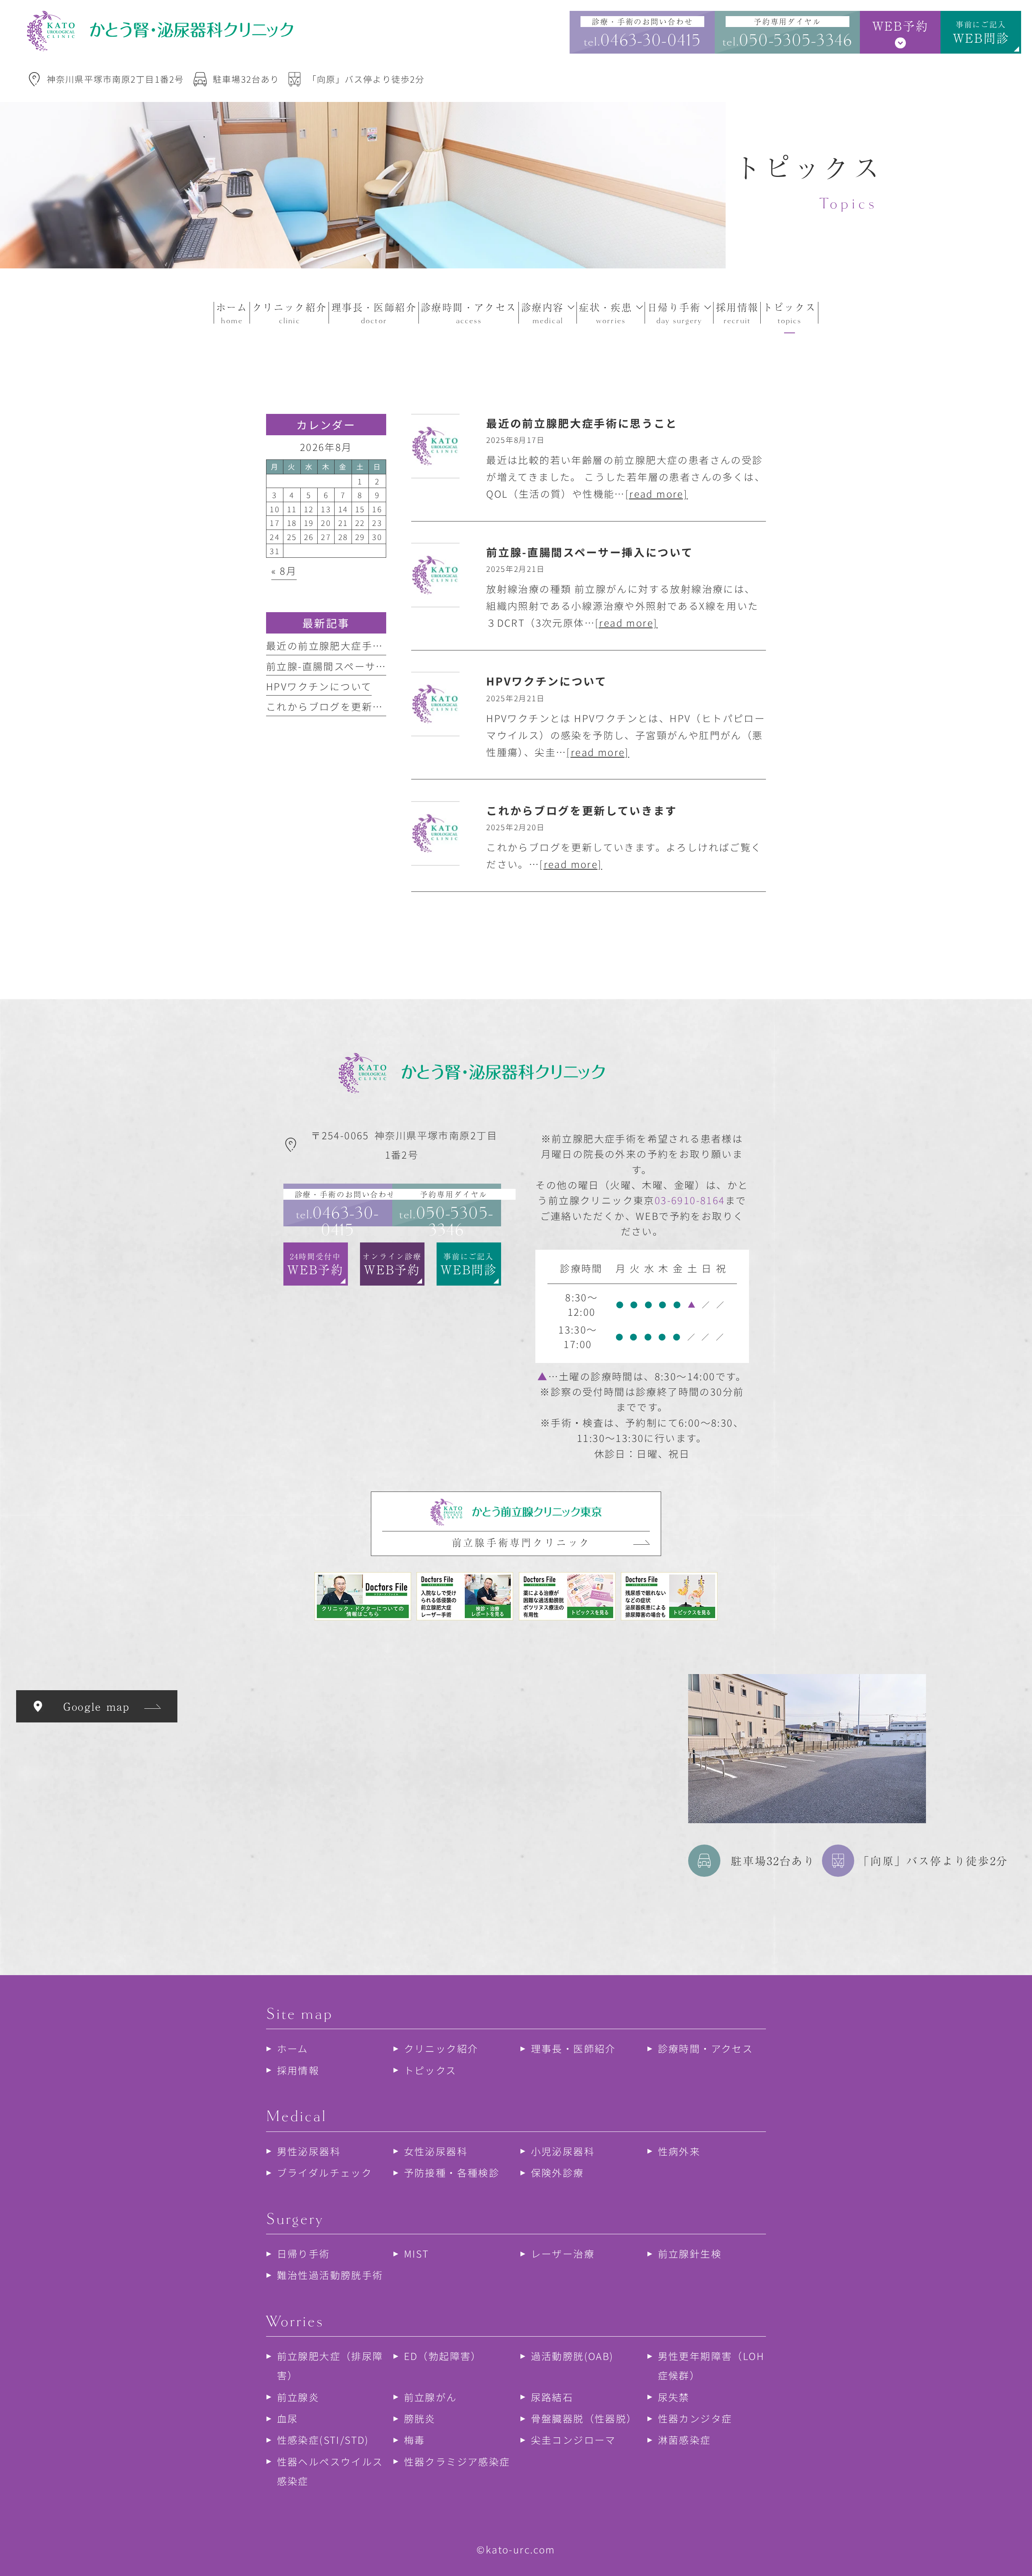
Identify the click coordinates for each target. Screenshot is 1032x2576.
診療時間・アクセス (706, 2048)
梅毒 (415, 2440)
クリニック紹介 (441, 2048)
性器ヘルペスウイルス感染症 (330, 2471)
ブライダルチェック (325, 2172)
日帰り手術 (304, 2253)
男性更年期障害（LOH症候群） (711, 2365)
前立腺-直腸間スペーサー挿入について (358, 666)
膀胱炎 (420, 2418)
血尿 (288, 2418)
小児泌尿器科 (563, 2151)
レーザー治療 (563, 2253)
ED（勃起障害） (443, 2356)
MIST (417, 2253)
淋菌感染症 (685, 2440)
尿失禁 (674, 2396)
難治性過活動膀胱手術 (330, 2275)
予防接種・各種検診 (452, 2172)
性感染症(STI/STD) (323, 2440)
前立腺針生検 (690, 2253)
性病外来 (679, 2151)
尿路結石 (552, 2396)
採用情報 (298, 2070)
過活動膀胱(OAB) (572, 2356)
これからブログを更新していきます (351, 706)
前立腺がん (431, 2396)
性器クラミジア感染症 (457, 2461)
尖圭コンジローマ (573, 2440)
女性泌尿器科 (436, 2151)
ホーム (293, 2048)
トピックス (430, 2070)
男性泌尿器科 (309, 2151)
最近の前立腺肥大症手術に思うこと (351, 645)
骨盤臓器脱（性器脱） (584, 2418)
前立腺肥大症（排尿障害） (330, 2365)
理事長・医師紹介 (573, 2048)
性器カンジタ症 (695, 2418)
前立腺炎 (298, 2396)
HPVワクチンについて (319, 686)
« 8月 (284, 570)
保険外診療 (558, 2172)
